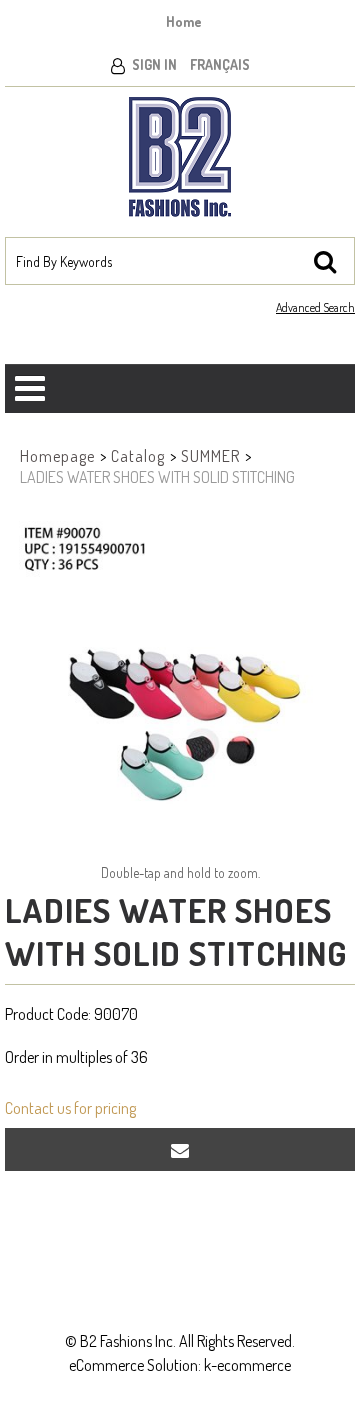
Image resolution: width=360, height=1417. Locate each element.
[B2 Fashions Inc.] (180, 157)
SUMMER (210, 456)
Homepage (57, 456)
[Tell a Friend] (180, 1149)
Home (184, 21)
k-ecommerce (247, 1365)
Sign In (154, 64)
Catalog (138, 456)
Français (220, 64)
